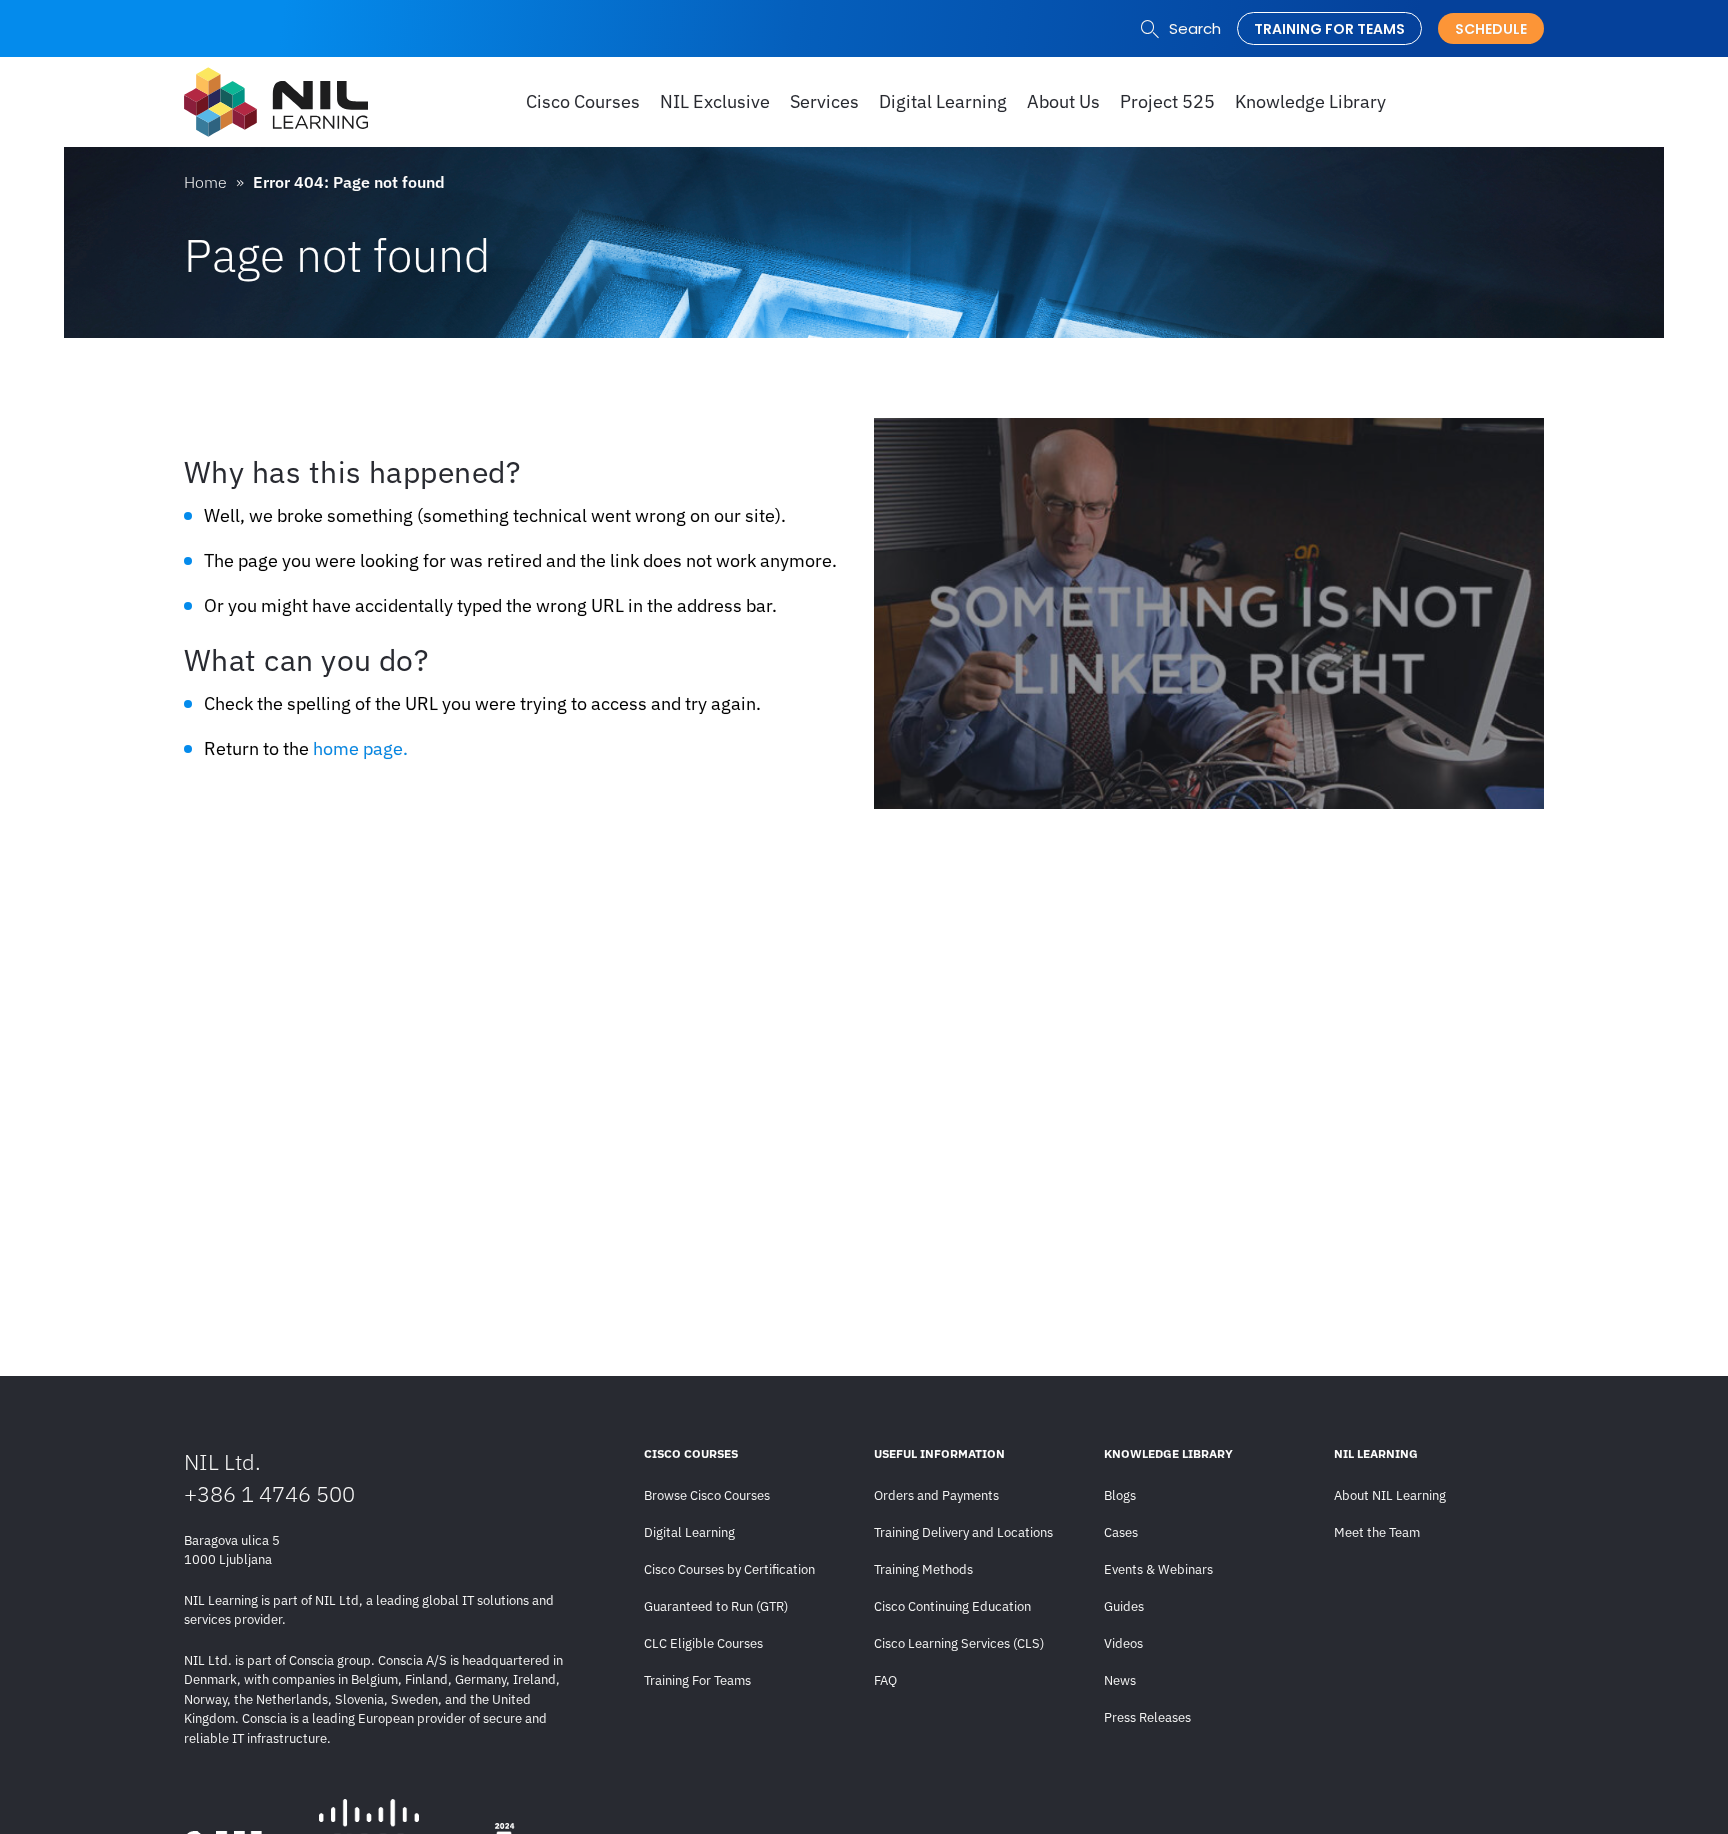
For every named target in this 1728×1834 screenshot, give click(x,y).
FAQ (885, 1680)
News (1120, 1680)
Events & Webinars (1158, 1569)
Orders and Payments (936, 1495)
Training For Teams (697, 1680)
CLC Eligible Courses (703, 1643)
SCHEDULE (1491, 29)
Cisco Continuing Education (952, 1606)
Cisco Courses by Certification (729, 1569)
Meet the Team (1377, 1532)
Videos (1123, 1643)
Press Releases (1147, 1717)
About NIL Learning (1390, 1495)
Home (205, 182)
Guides (1124, 1606)
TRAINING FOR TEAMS (1329, 29)
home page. (360, 748)
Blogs (1120, 1495)
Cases (1121, 1532)
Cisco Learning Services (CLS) (959, 1643)
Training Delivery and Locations (963, 1532)
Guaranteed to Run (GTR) (716, 1606)
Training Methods (923, 1569)
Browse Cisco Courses (707, 1495)
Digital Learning (689, 1532)
